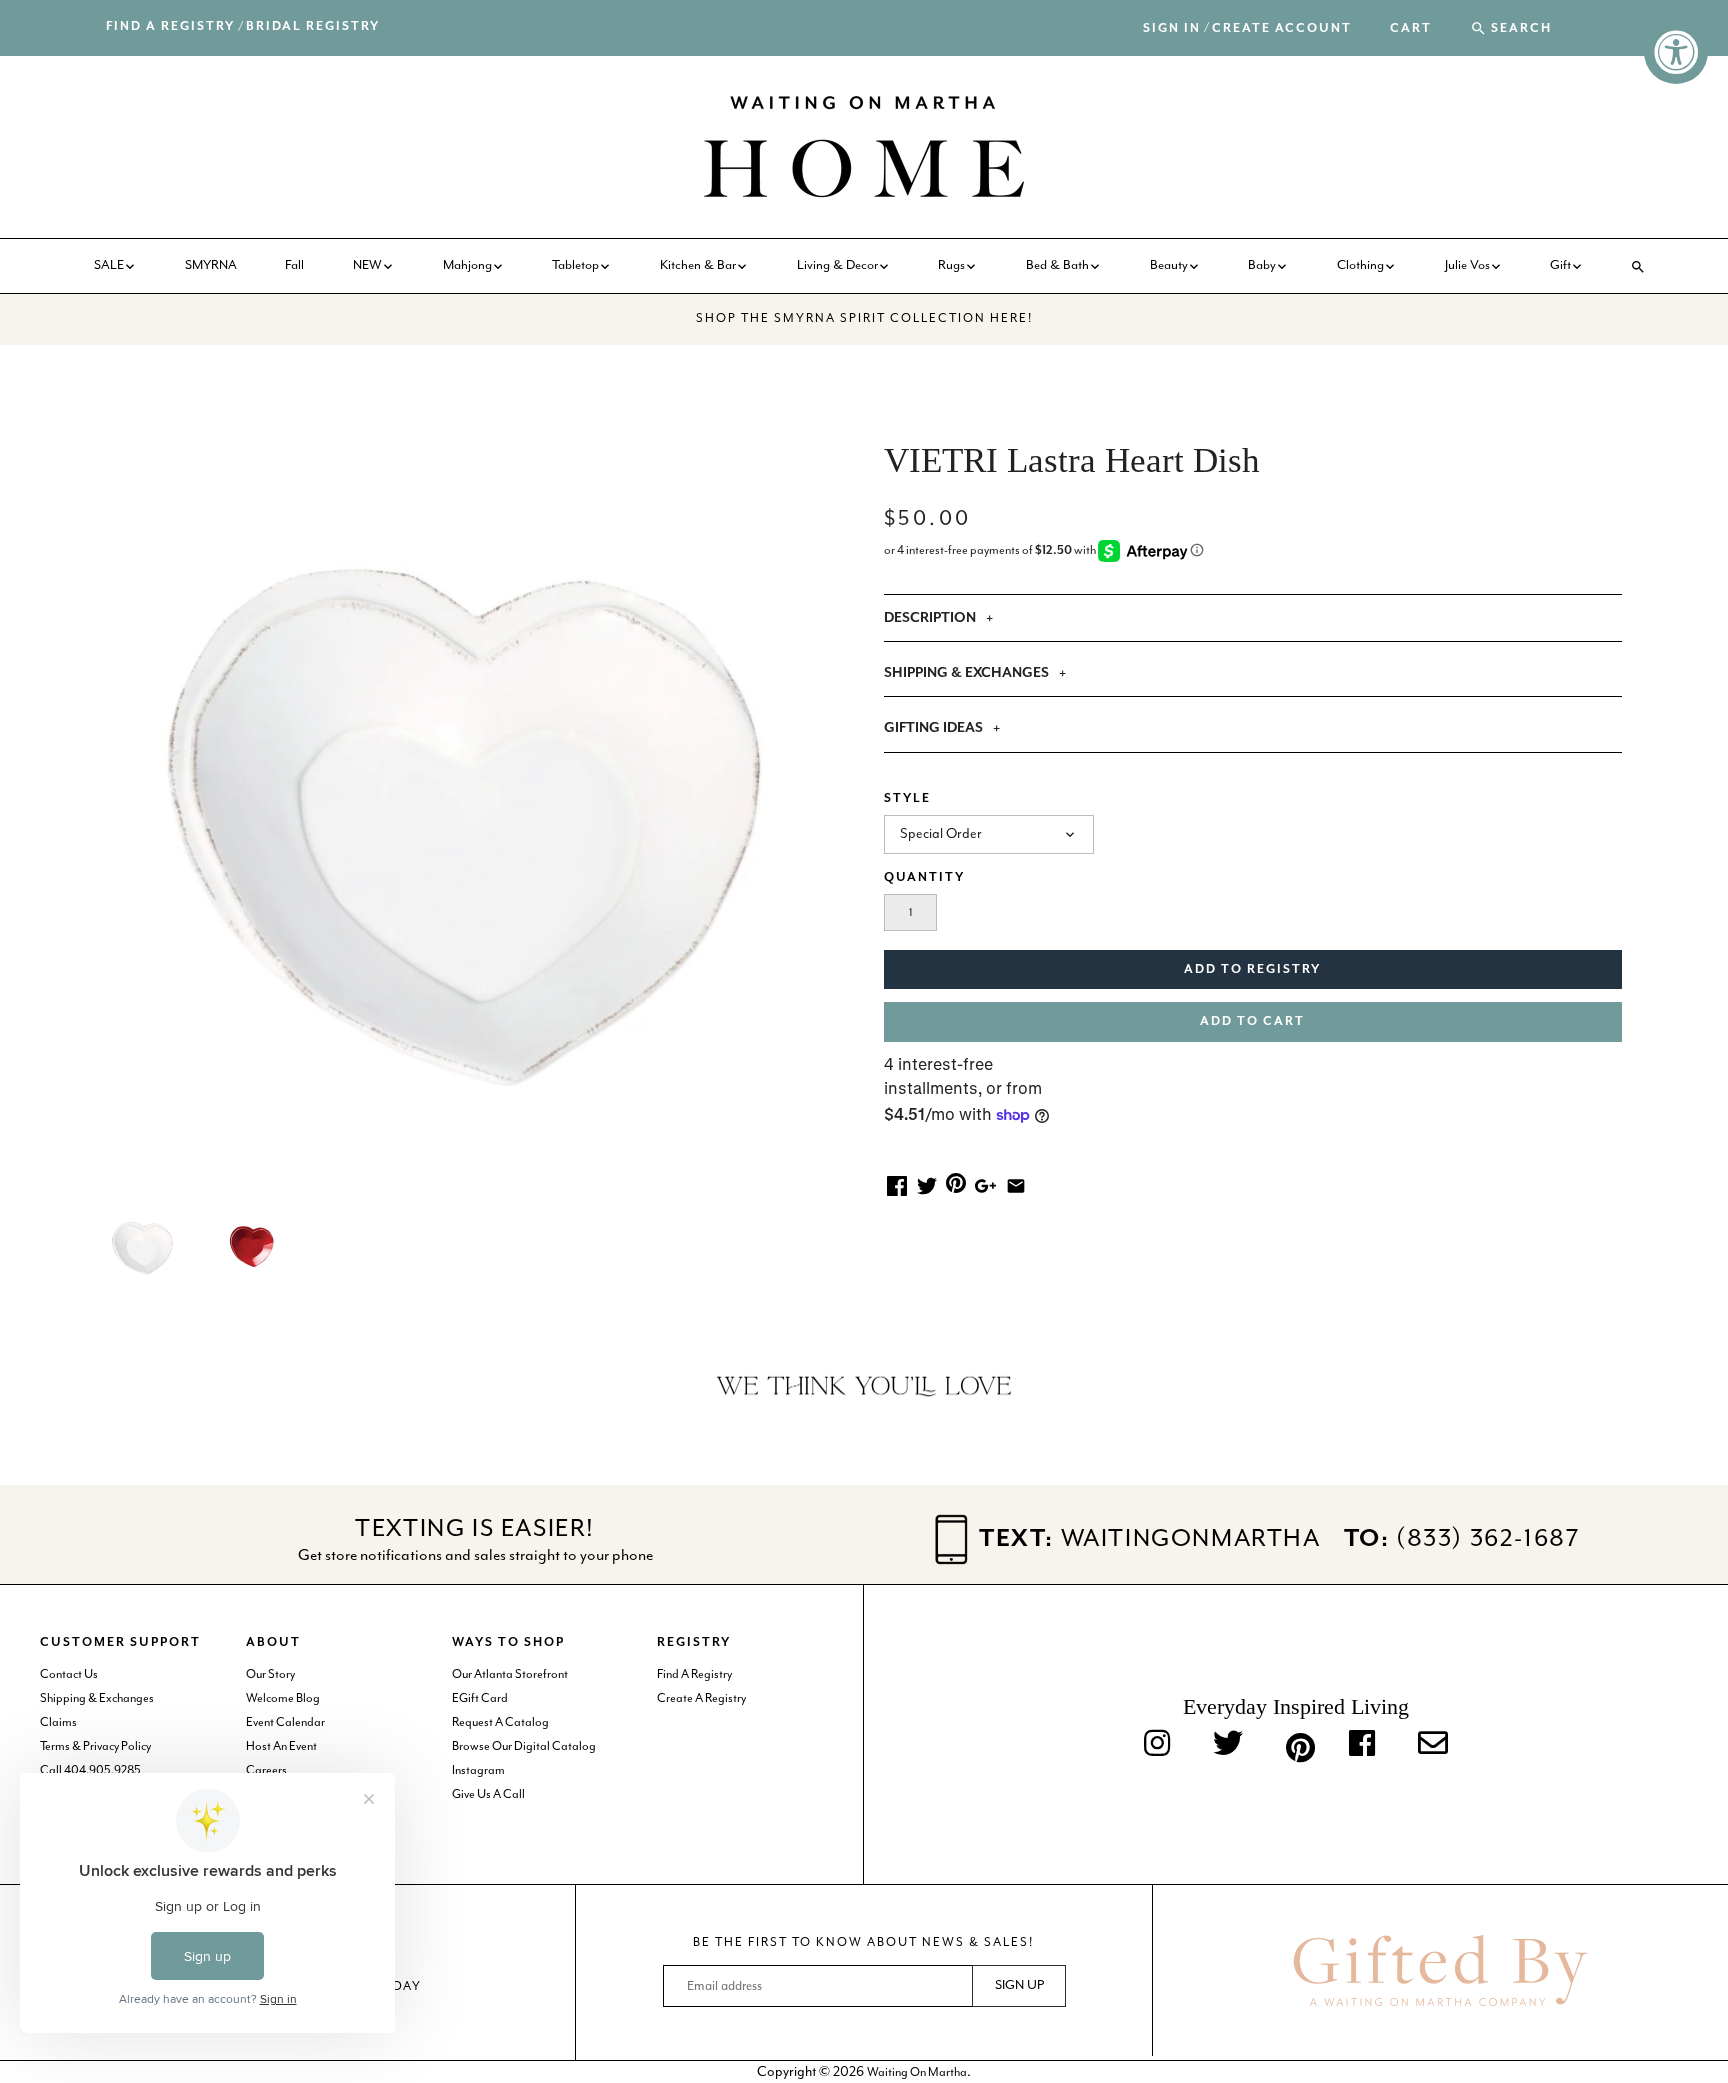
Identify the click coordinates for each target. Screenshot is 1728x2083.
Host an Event (281, 1746)
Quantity (924, 877)
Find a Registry (170, 26)
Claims (58, 1722)
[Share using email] (1016, 1184)
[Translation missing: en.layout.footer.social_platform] (1433, 1745)
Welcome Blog (283, 1698)
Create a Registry (701, 1698)
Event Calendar (285, 1722)
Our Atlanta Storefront (510, 1674)
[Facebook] (1362, 1745)
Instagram (478, 1770)
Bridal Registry (313, 26)
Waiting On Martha (917, 2072)
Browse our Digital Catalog (524, 1746)
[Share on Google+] (985, 1184)
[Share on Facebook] (897, 1184)
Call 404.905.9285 (90, 1770)
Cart (1411, 29)
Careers (266, 1770)
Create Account (1282, 28)
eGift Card (480, 1698)
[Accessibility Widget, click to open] (1676, 52)
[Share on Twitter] (927, 1184)
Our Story (270, 1674)
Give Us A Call (488, 1794)
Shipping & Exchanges (97, 1698)
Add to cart (1252, 1021)
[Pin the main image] (956, 1182)
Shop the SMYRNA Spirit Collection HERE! (864, 318)
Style (907, 798)
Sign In (1172, 28)
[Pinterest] (1296, 1744)
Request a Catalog (500, 1722)
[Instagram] (1157, 1745)
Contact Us (69, 1674)
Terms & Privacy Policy (95, 1746)
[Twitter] (1228, 1745)
